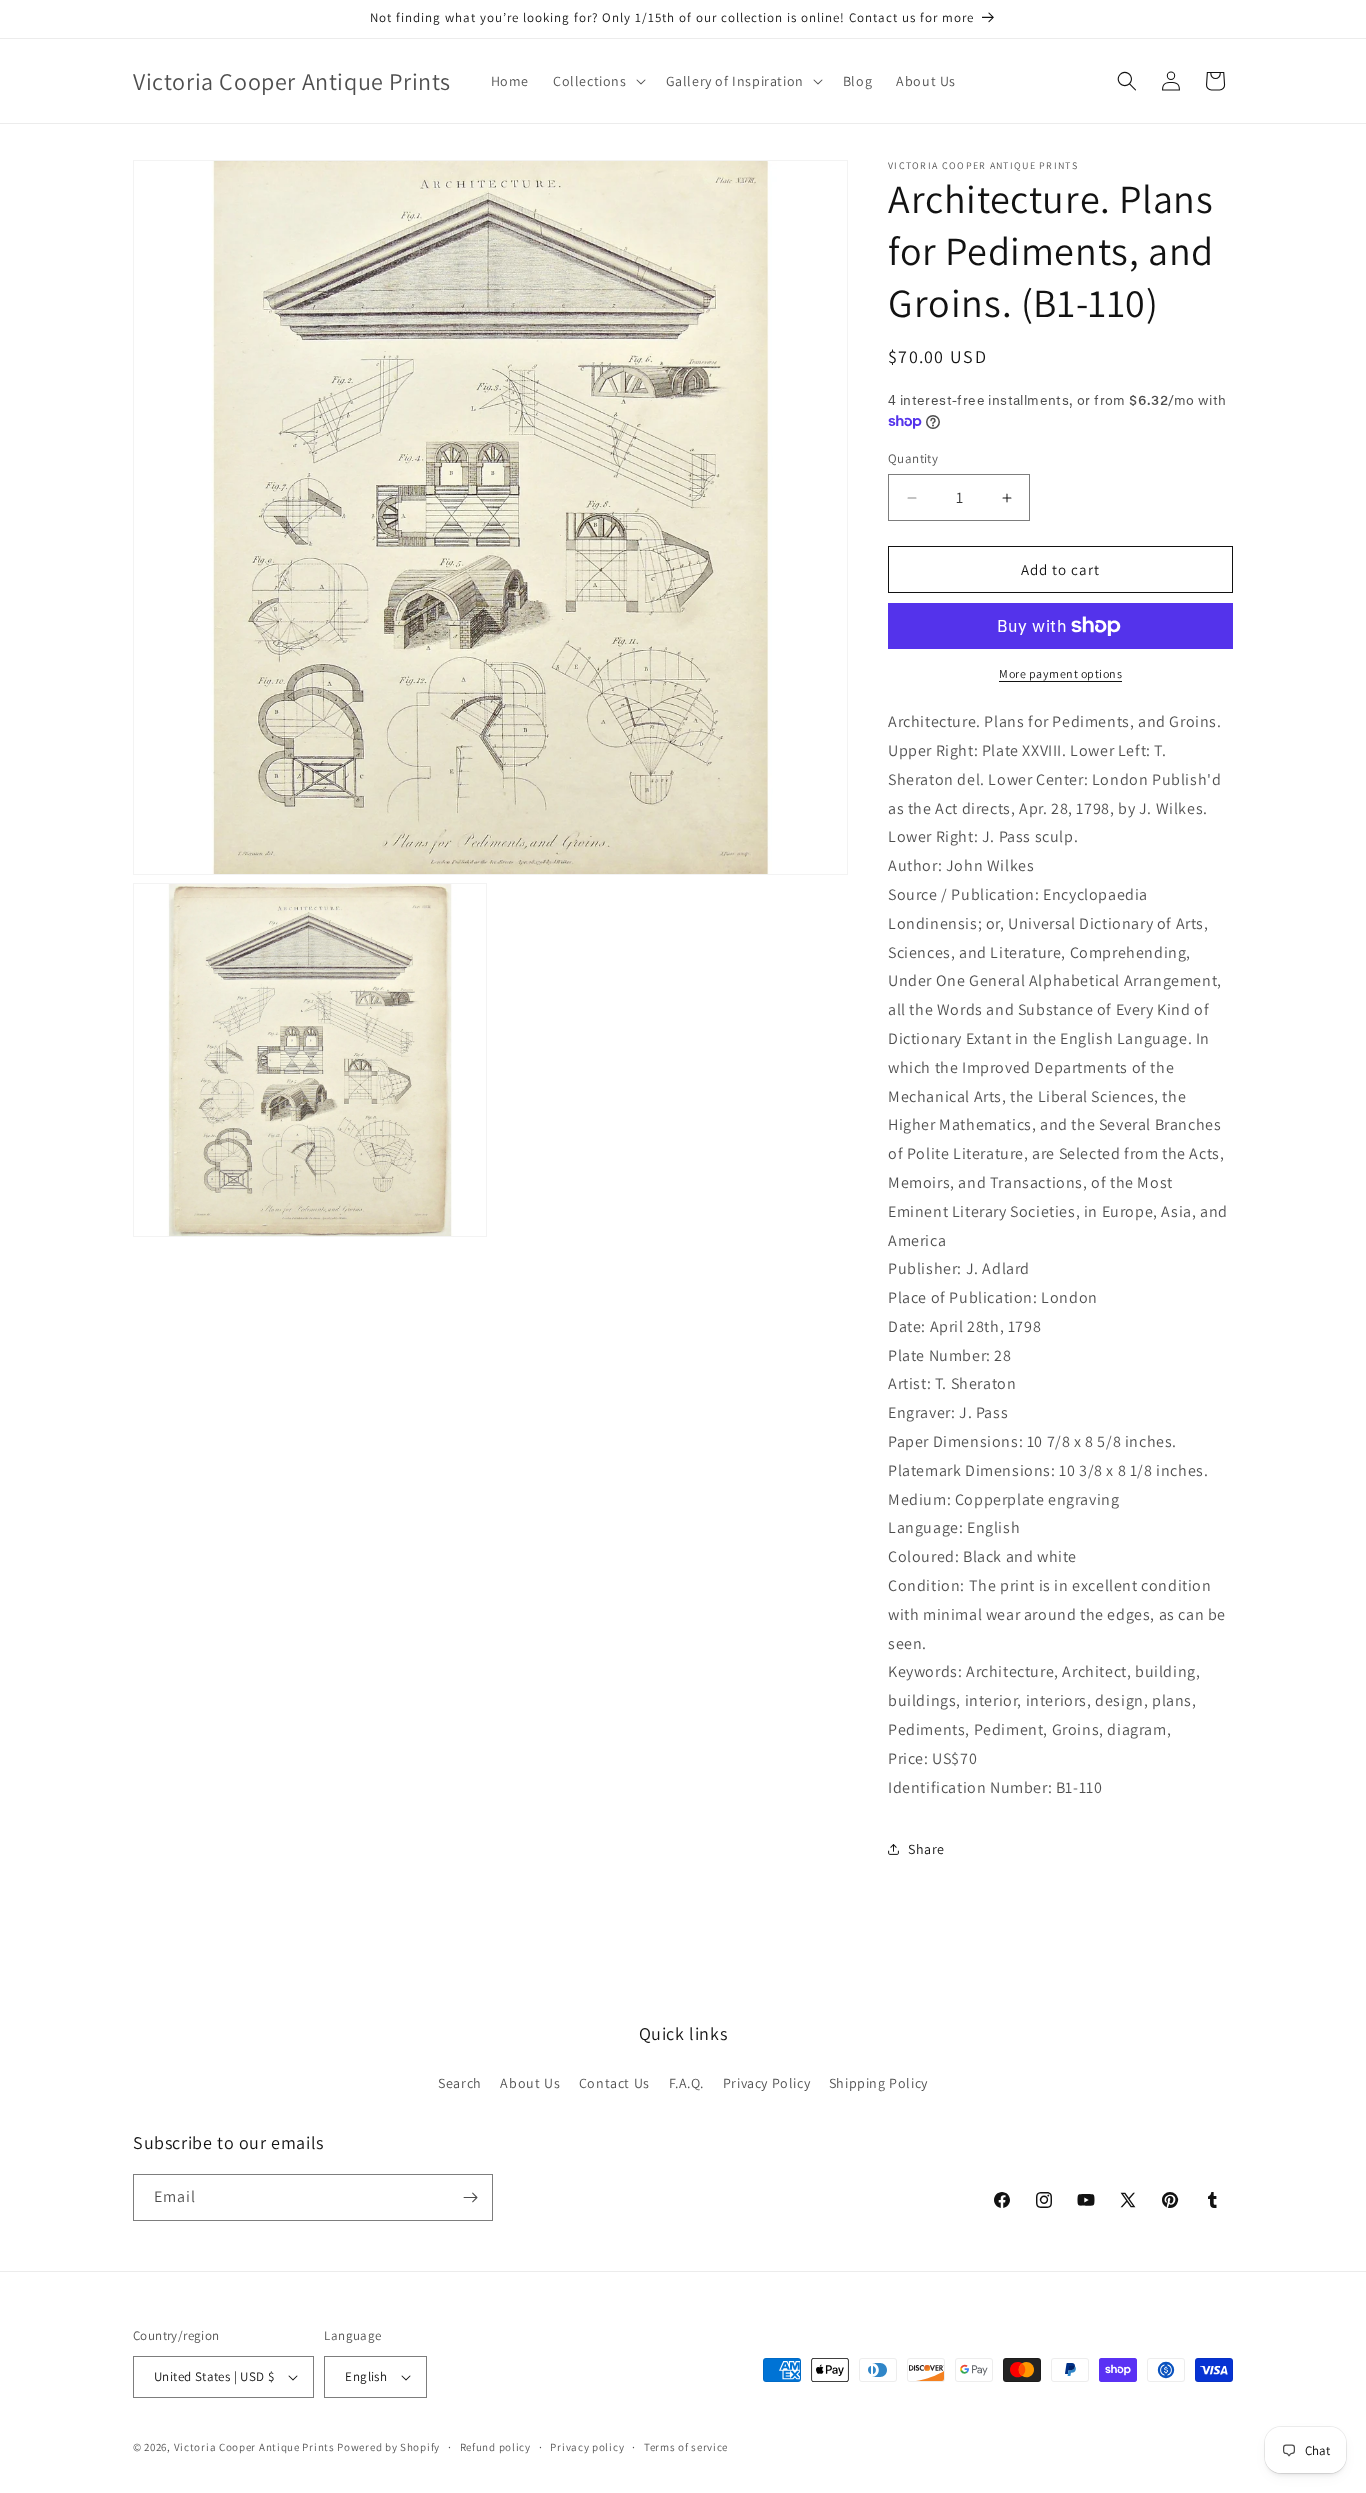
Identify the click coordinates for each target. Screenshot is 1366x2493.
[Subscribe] (470, 2197)
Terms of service (686, 2447)
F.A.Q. (687, 2083)
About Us (530, 2083)
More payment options (1060, 673)
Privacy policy (587, 2447)
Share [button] (926, 1849)
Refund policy (495, 2447)
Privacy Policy (766, 2083)
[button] (597, 81)
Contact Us (614, 2083)
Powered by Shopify (388, 2447)
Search (460, 2083)
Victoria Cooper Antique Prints (254, 2447)
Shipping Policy (878, 2083)
